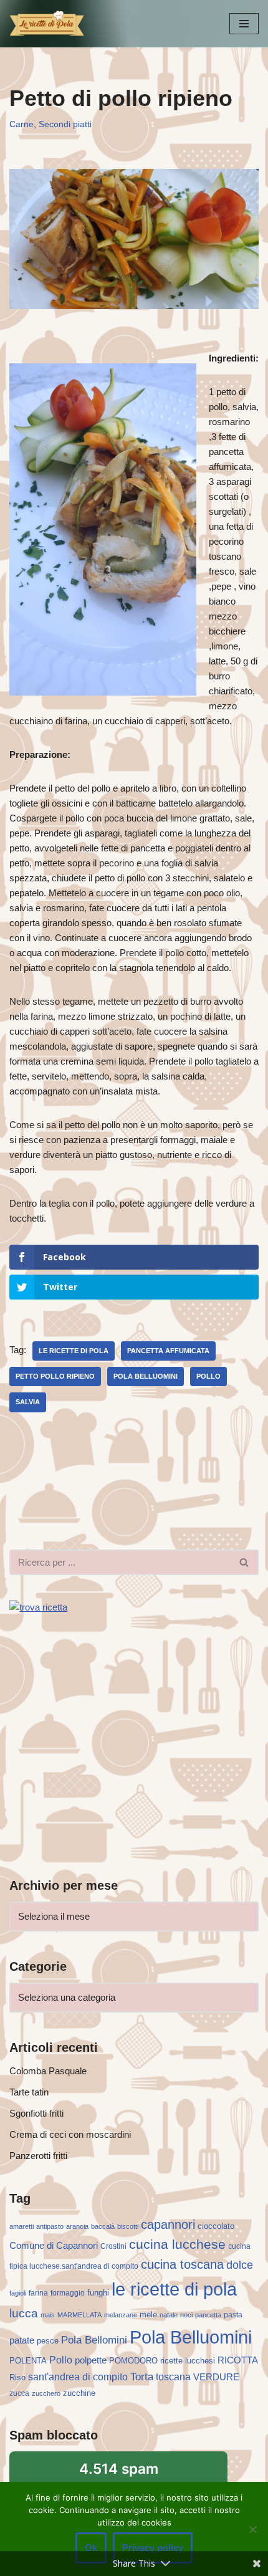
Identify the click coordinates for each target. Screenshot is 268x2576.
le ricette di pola (74, 1351)
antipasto (50, 2226)
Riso (17, 2377)
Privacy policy (153, 2548)
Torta (142, 2377)
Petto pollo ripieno (55, 1376)
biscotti (128, 2226)
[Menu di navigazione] (244, 24)
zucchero (46, 2393)
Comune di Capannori (54, 2246)
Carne (22, 124)
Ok (91, 2548)
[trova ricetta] (38, 1607)
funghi (98, 2293)
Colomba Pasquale (48, 2071)
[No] (252, 2529)
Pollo (208, 1376)
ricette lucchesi (188, 2361)
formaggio (68, 2293)
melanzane (121, 2315)
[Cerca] (245, 1562)
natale (169, 2315)
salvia (28, 1402)
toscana (173, 2377)
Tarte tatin (29, 2092)
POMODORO (133, 2361)
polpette (91, 2360)
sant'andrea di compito (78, 2377)
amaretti (22, 2226)
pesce (48, 2341)
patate (22, 2340)
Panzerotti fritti (38, 2156)
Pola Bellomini (94, 2340)
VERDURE (216, 2377)
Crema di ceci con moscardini (70, 2134)
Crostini (113, 2246)
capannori (168, 2224)
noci (186, 2315)
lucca (24, 2313)
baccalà (103, 2226)
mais (48, 2315)
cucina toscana (182, 2264)
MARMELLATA (79, 2315)
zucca (19, 2393)
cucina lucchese (177, 2244)
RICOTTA (238, 2360)
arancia (77, 2226)
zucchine (79, 2393)
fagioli (18, 2293)
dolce (240, 2265)
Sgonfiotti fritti (36, 2113)
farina (38, 2293)
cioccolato (216, 2226)
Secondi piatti (65, 124)
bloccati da (119, 2476)
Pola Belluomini (146, 1376)
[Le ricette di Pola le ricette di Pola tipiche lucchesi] (47, 24)
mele (148, 2315)
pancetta (208, 2315)
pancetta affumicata (168, 1351)
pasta (233, 2315)
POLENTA (28, 2361)
